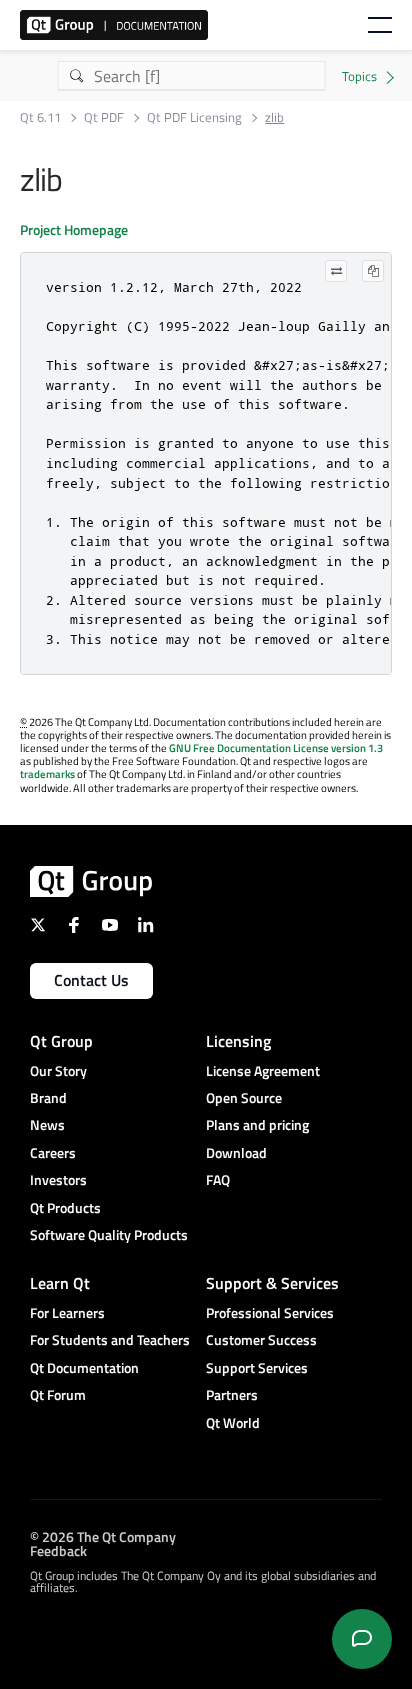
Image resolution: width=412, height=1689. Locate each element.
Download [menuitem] (236, 1152)
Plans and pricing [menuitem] (257, 1124)
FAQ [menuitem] (218, 1179)
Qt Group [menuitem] (61, 1041)
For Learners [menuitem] (67, 1312)
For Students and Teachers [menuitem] (110, 1339)
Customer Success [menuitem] (261, 1339)
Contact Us (91, 980)
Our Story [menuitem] (58, 1070)
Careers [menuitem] (53, 1152)
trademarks (47, 774)
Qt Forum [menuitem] (58, 1394)
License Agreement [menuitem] (263, 1070)
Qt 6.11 (40, 117)
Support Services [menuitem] (257, 1367)
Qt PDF (104, 117)
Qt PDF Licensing (194, 117)
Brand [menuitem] (48, 1097)
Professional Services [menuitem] (270, 1312)
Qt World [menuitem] (233, 1422)
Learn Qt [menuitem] (60, 1283)
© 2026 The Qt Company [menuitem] (103, 1536)
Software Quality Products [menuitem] (109, 1234)
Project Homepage (74, 229)
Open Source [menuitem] (244, 1097)
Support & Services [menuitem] (272, 1283)
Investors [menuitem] (58, 1179)
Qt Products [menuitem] (65, 1207)
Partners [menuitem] (232, 1394)
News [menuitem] (47, 1124)
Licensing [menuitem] (238, 1041)
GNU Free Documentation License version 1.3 (276, 748)
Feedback (58, 1550)
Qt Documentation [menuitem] (84, 1367)
